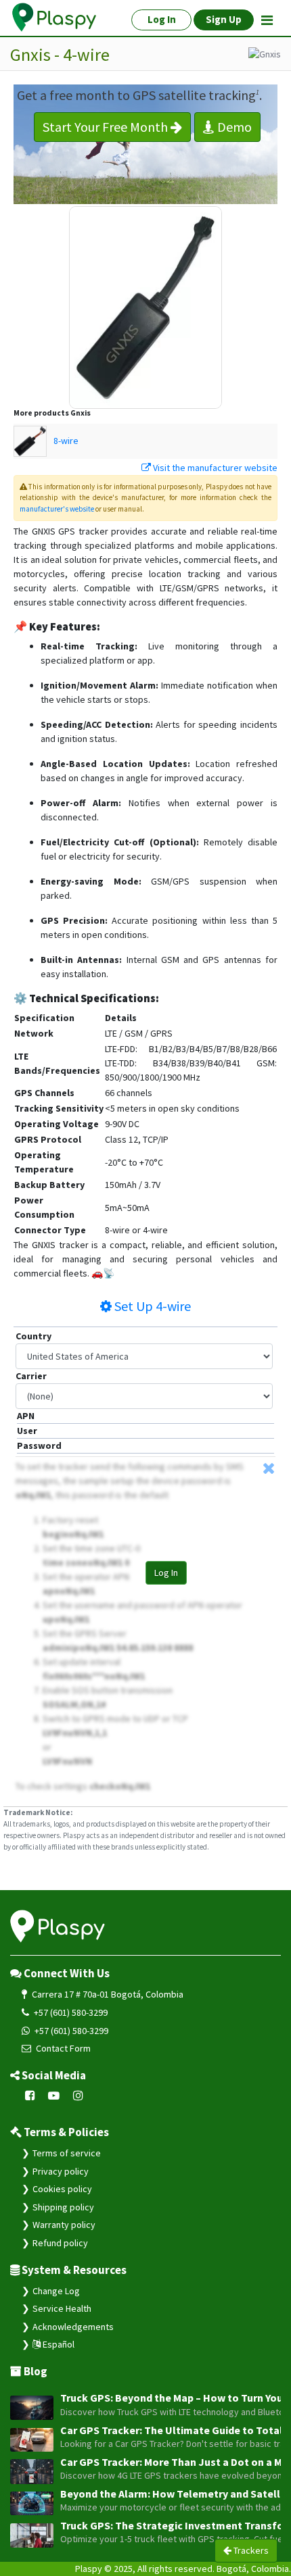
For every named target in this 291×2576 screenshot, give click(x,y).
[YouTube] (54, 2096)
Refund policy (60, 2243)
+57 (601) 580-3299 (70, 2012)
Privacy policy (61, 2171)
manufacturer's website (57, 509)
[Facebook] (30, 2096)
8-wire (66, 441)
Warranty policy (64, 2225)
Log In (166, 1572)
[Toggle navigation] (267, 20)
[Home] (55, 18)
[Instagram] (78, 2096)
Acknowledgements (73, 2327)
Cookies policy (62, 2189)
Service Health (62, 2308)
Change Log (56, 2291)
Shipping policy (63, 2207)
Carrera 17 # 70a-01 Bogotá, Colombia (107, 1994)
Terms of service (67, 2153)
